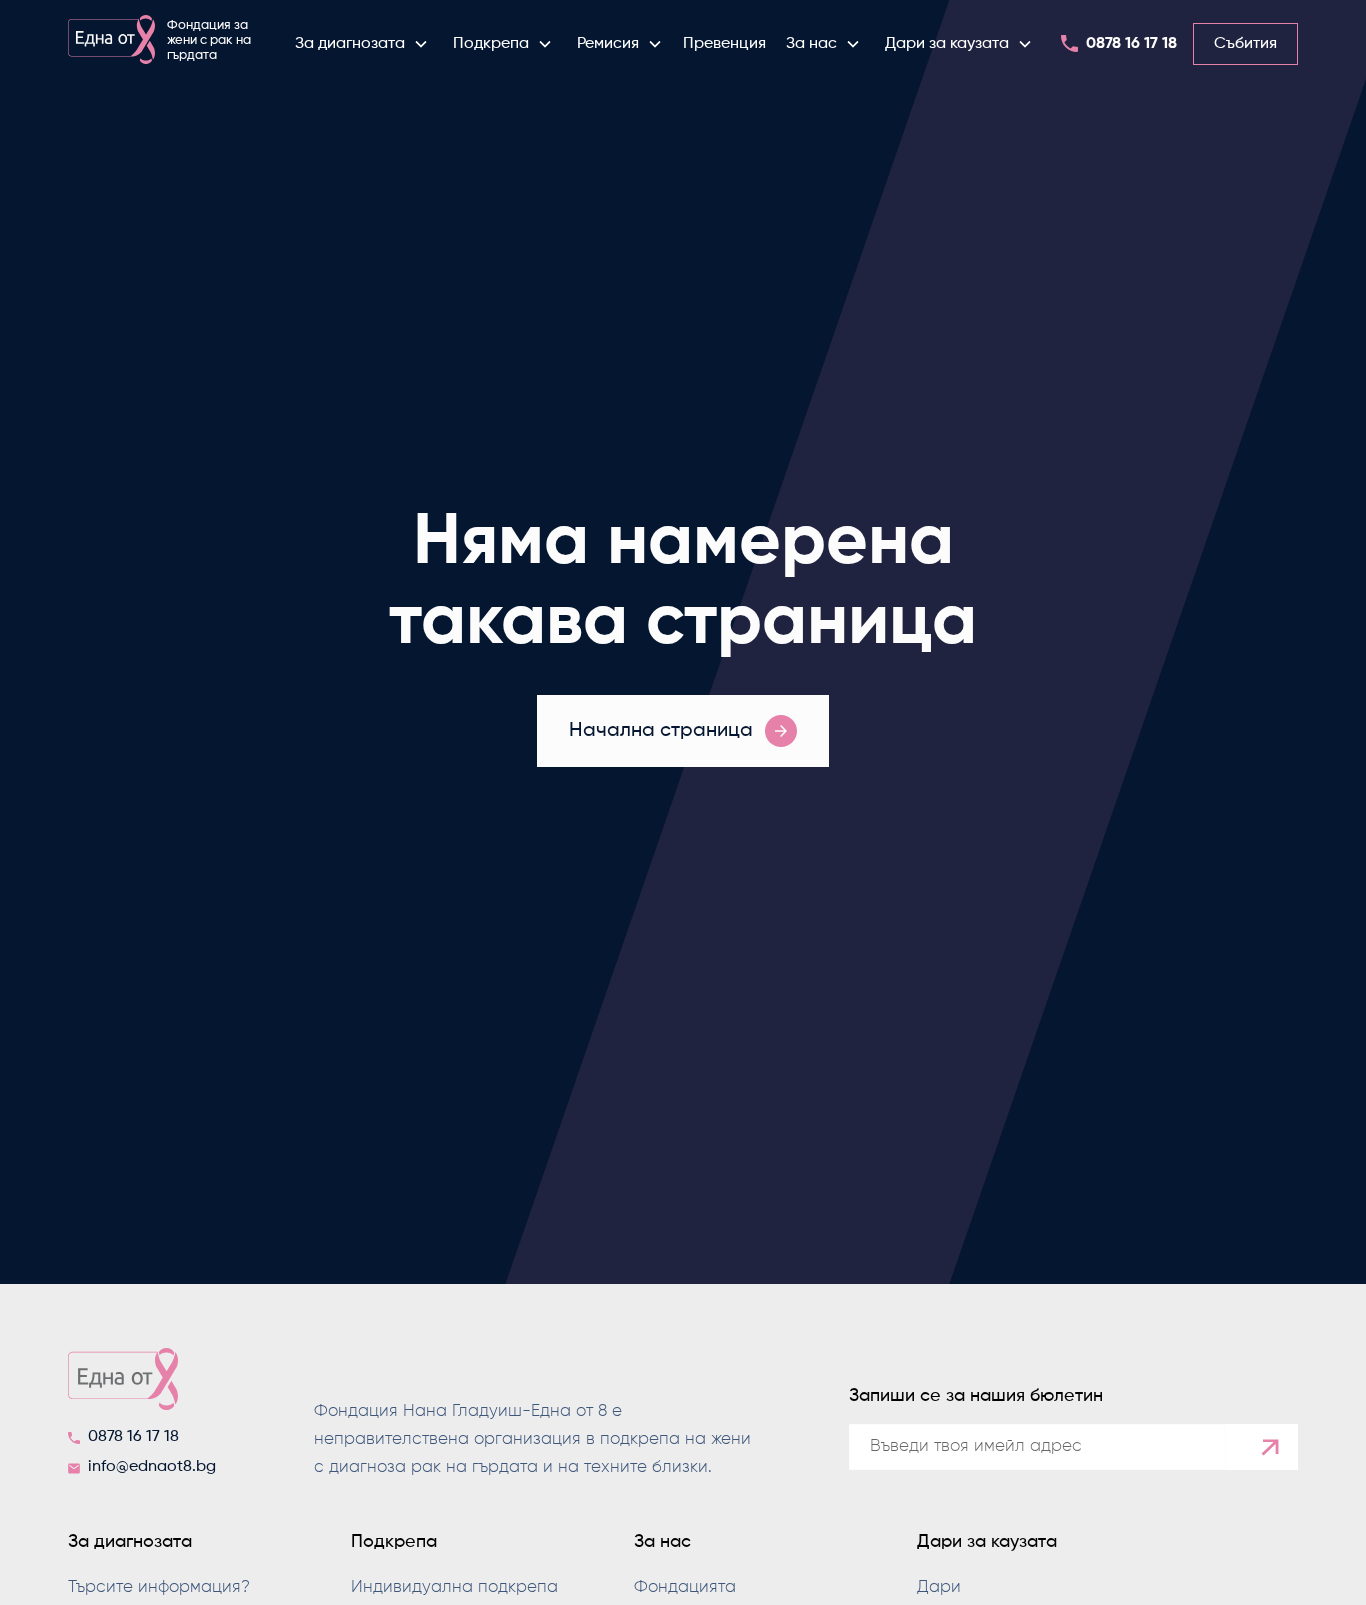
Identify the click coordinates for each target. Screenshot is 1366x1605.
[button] (362, 44)
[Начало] (148, 1385)
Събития (1245, 44)
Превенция (724, 44)
